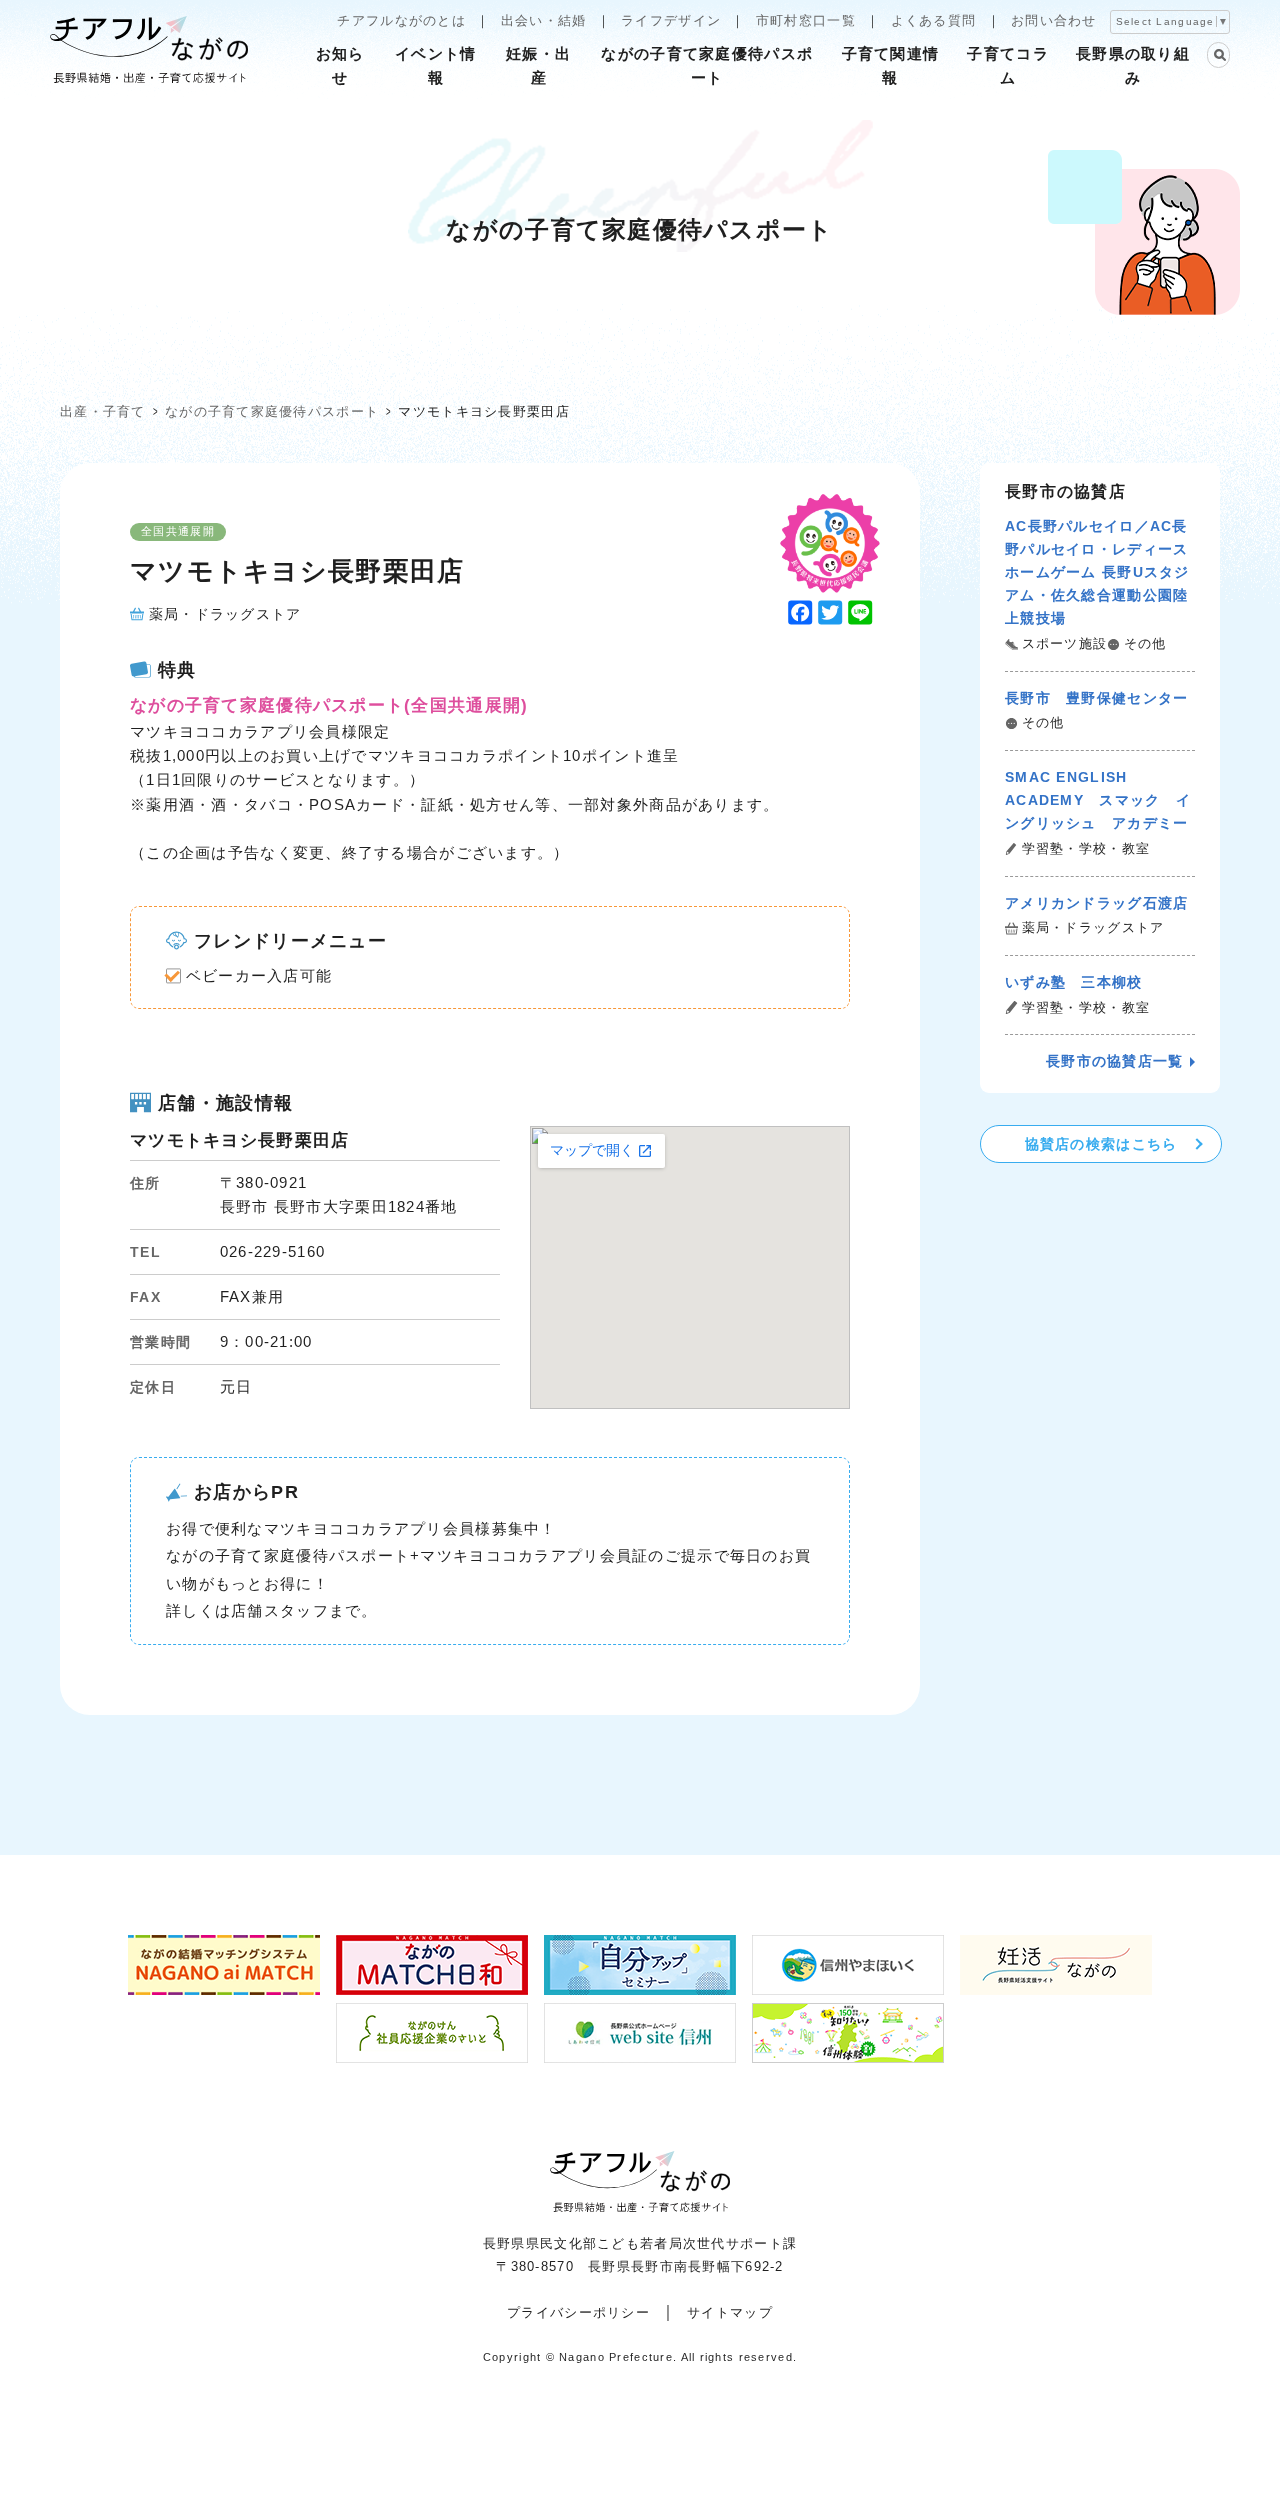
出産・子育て (103, 411)
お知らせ (340, 65)
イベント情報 (435, 65)
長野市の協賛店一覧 (1115, 1061)
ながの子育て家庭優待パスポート (707, 65)
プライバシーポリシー (578, 2312)
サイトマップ (730, 2312)
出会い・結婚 (544, 20)
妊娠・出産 (538, 65)
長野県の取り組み (1133, 65)
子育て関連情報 (891, 65)
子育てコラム (1007, 65)
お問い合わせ (1054, 20)
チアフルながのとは (401, 20)
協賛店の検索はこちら (1101, 1144)
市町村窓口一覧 (806, 20)
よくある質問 (934, 20)
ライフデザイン (671, 20)
